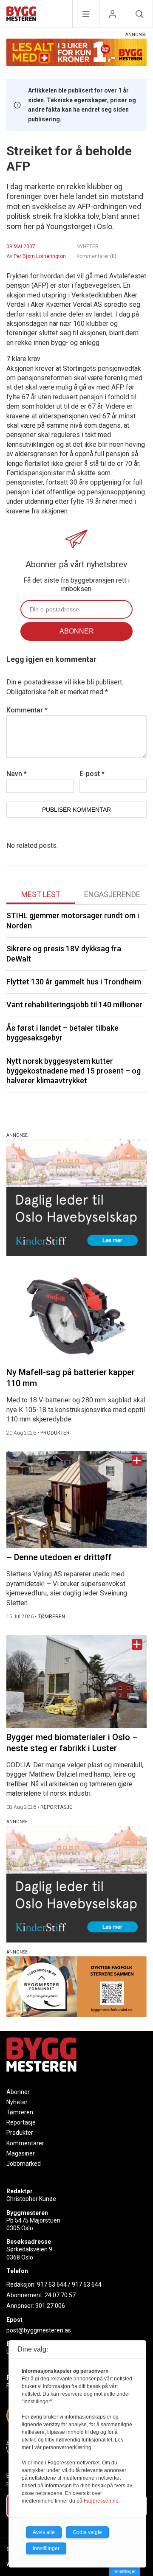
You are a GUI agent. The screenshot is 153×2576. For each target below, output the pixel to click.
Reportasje (21, 2122)
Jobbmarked (24, 2164)
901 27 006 (50, 2306)
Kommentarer (96, 256)
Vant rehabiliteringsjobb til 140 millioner (74, 1005)
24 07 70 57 (60, 2295)
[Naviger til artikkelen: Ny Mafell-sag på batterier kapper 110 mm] (76, 1316)
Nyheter (17, 2102)
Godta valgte (87, 2532)
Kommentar (27, 710)
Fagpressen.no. (102, 2501)
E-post (92, 774)
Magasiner (21, 2153)
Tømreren (20, 2112)
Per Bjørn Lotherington (40, 256)
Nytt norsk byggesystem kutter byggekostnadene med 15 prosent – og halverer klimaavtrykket (74, 1071)
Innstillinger (125, 2571)
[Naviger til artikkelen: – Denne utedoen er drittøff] (76, 1500)
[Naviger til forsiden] (21, 15)
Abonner (18, 2092)
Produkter (20, 2133)
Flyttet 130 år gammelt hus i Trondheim (74, 982)
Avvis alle (44, 2532)
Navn (17, 774)
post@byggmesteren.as (39, 2330)
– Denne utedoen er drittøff (59, 1557)
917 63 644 (52, 2284)
